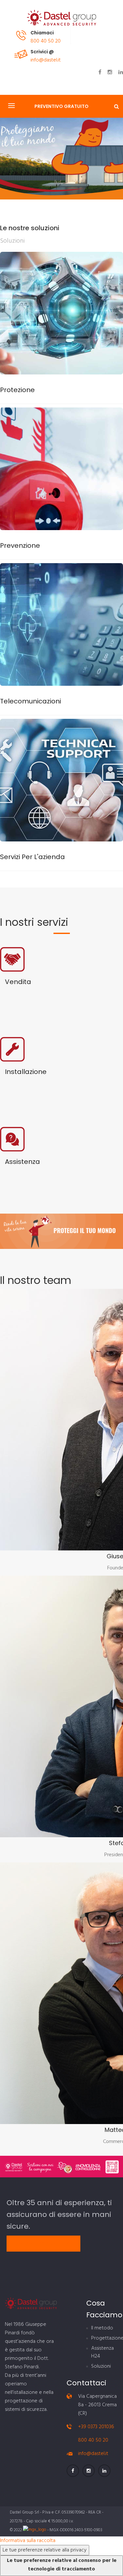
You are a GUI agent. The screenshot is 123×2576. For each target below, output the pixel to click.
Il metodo (102, 2328)
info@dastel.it (46, 60)
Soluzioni (101, 2366)
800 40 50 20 (46, 41)
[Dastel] (62, 18)
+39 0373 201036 (96, 2427)
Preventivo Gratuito (61, 106)
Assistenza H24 (102, 2352)
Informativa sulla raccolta (28, 2541)
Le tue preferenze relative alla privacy (45, 2550)
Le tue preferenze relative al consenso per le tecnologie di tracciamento (62, 2565)
